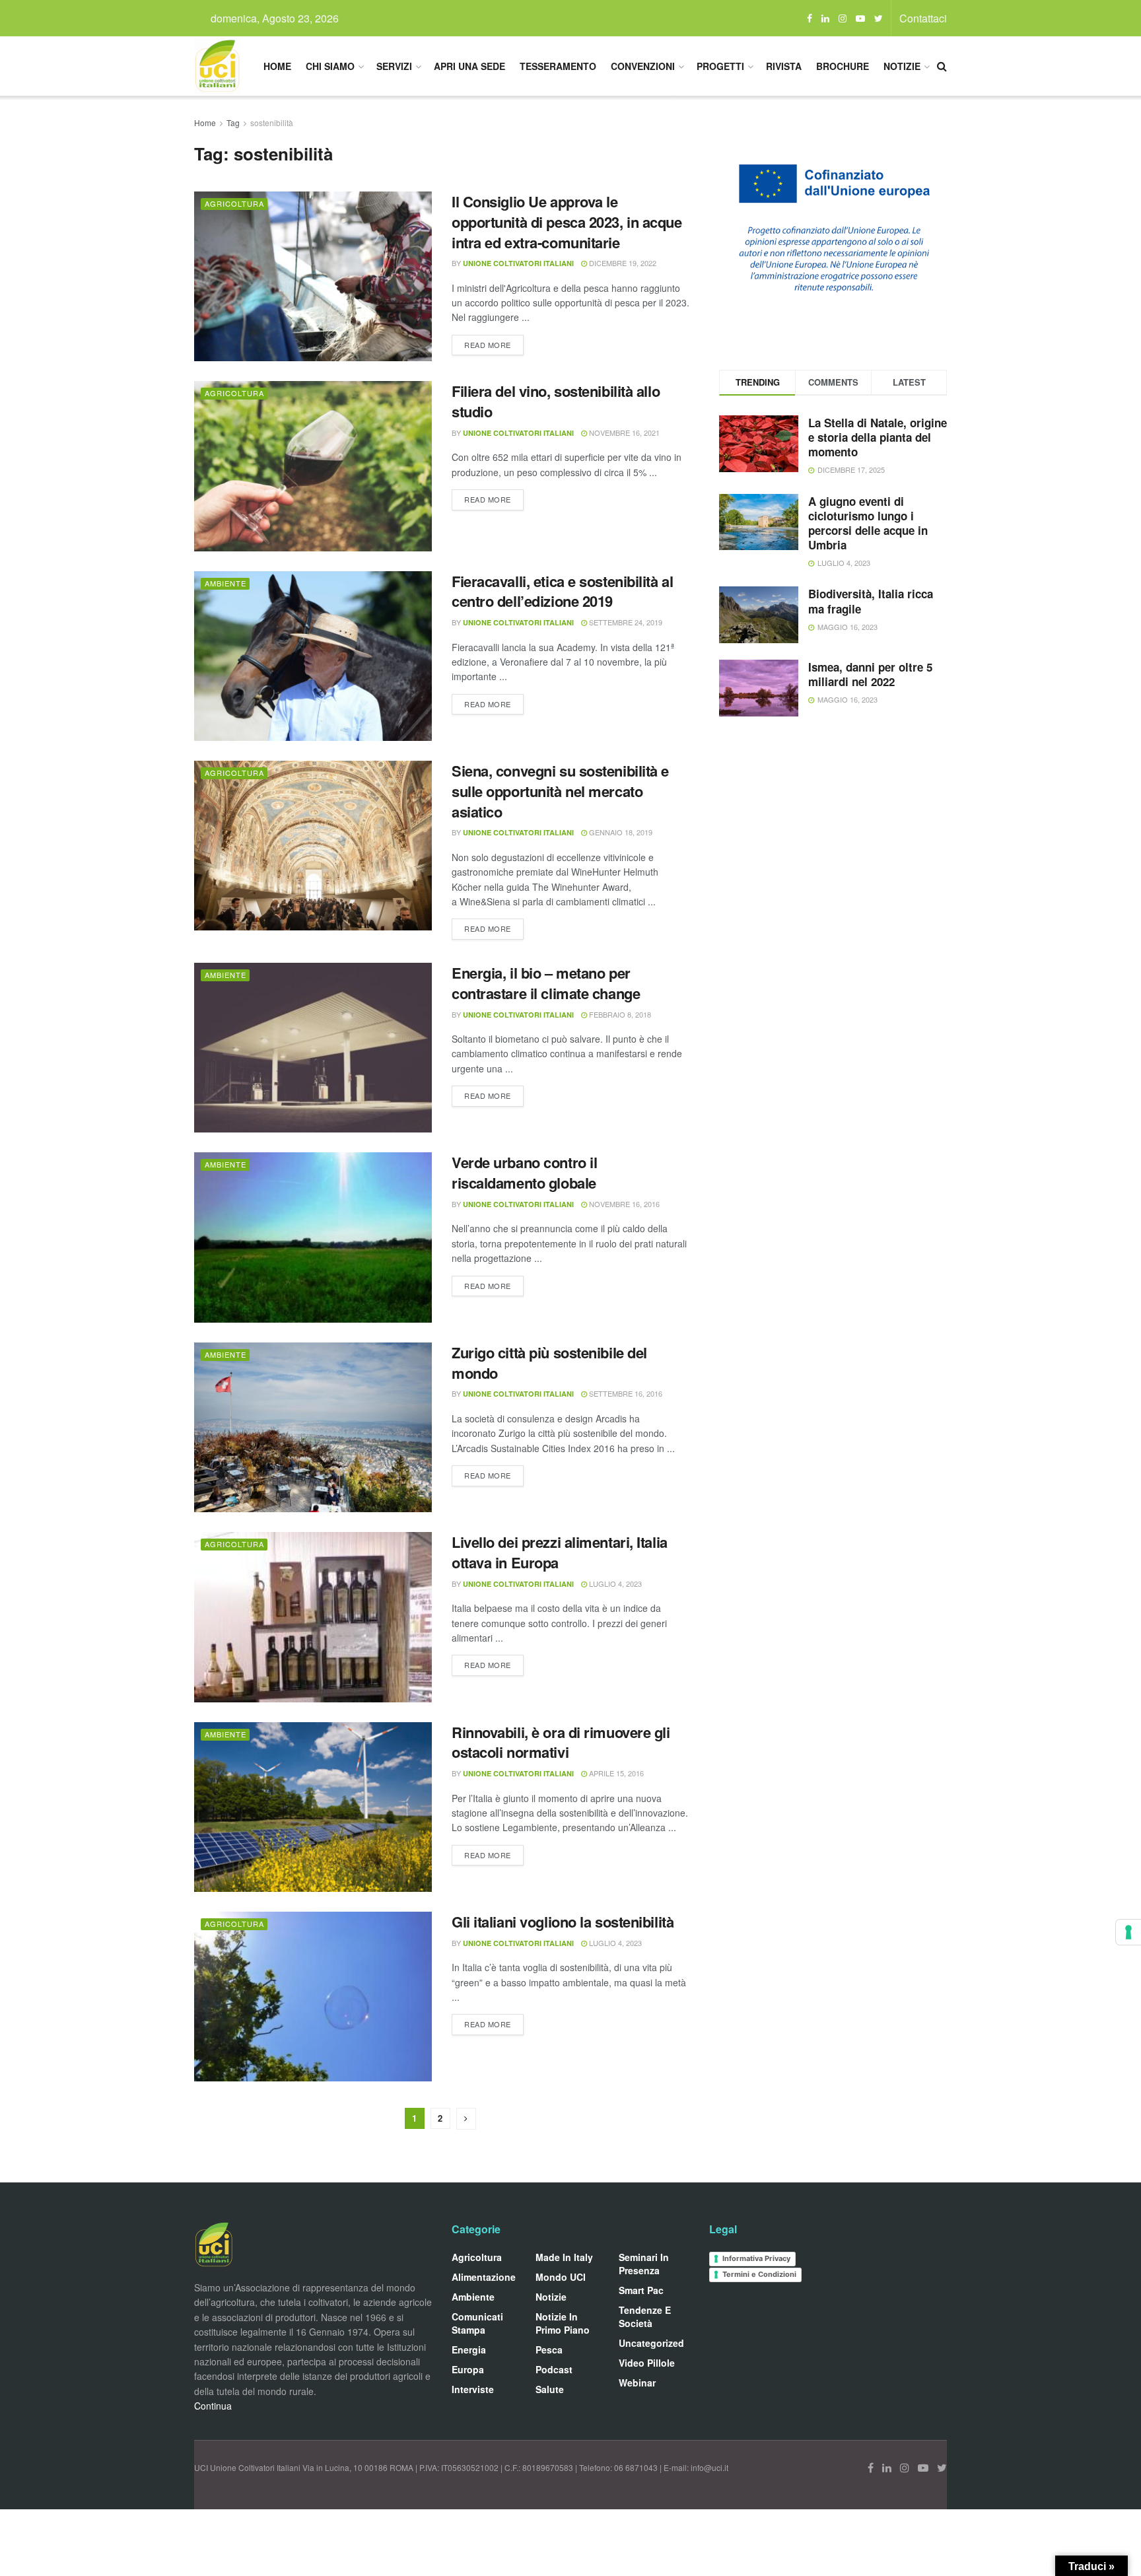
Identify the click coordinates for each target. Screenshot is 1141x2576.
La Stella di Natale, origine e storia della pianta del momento (878, 437)
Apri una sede (469, 66)
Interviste (473, 2389)
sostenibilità (272, 122)
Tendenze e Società (645, 2316)
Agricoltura (234, 203)
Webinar (637, 2383)
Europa (468, 2369)
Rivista (784, 66)
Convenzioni (643, 66)
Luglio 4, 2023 (614, 1584)
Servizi (394, 66)
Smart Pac (641, 2290)
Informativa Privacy (756, 2258)
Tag (233, 122)
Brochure (843, 66)
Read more (488, 345)
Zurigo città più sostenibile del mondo (549, 1363)
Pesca (549, 2350)
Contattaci (923, 18)
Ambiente (225, 583)
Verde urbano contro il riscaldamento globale (524, 1172)
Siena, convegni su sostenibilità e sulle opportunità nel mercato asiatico (560, 791)
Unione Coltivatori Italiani (518, 263)
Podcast (554, 2369)
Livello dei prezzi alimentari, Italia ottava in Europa (560, 1552)
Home (277, 66)
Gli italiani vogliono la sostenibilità (563, 1922)
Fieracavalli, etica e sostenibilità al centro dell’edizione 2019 (562, 591)
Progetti (720, 66)
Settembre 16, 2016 (625, 1393)
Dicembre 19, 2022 (622, 263)
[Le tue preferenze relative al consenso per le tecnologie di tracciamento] (1128, 1932)
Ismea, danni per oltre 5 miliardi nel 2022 (870, 674)
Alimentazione (484, 2277)
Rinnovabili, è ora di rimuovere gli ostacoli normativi (561, 1742)
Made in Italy (564, 2257)
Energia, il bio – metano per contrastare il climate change (546, 983)
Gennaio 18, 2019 (620, 832)
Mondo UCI (561, 2277)
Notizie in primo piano (563, 2323)
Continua (213, 2406)
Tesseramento (558, 66)
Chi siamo (330, 66)
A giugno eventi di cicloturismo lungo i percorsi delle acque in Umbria (868, 523)
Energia (469, 2350)
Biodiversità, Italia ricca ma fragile (871, 601)
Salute (550, 2389)
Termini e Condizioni (759, 2274)
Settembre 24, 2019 (625, 622)
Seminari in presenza (644, 2264)
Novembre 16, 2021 (623, 433)
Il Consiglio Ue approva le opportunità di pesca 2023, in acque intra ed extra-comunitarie (567, 222)
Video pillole (647, 2363)
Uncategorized (651, 2343)
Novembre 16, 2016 (623, 1204)
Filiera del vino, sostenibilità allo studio (556, 401)
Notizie (902, 66)
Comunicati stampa (477, 2323)
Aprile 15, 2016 (615, 1773)
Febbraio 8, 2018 (619, 1014)
